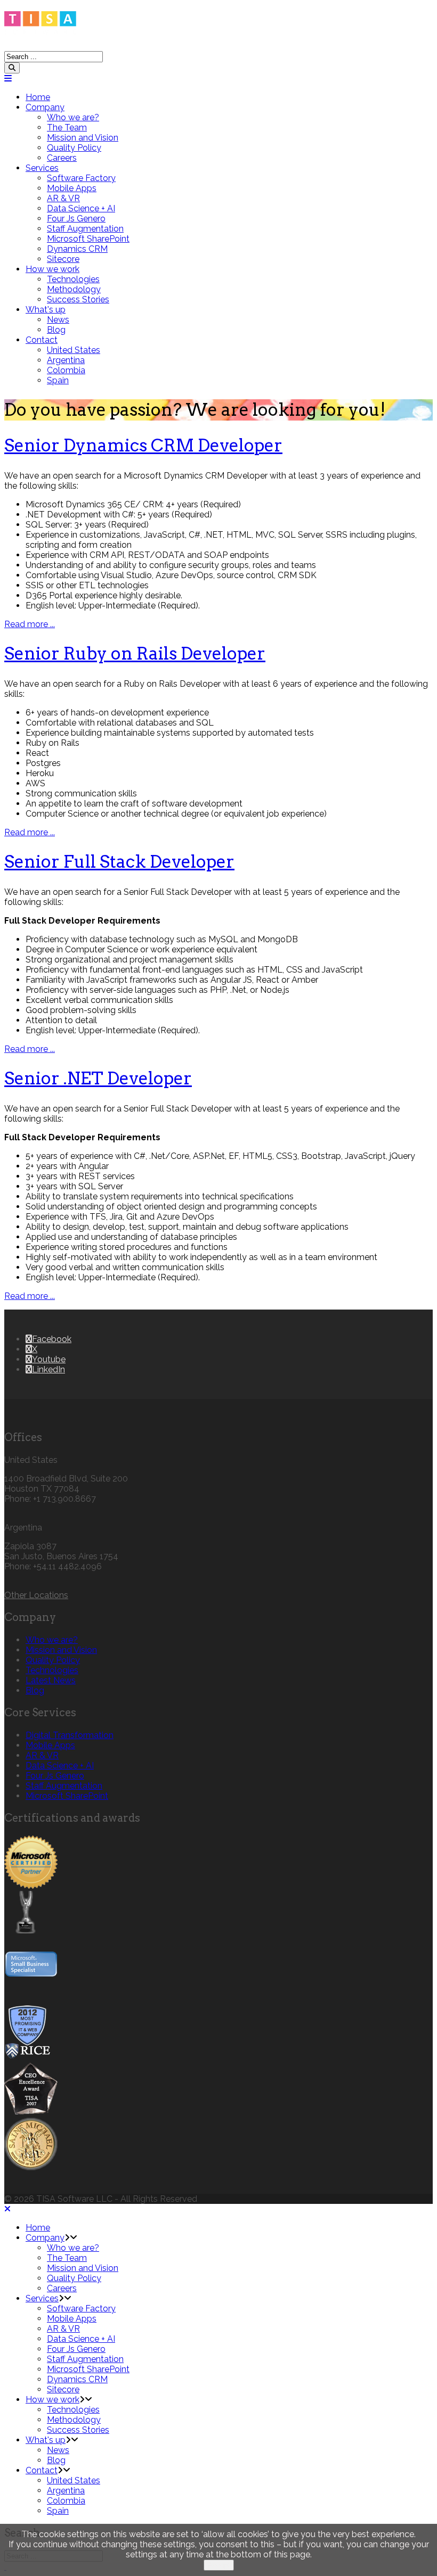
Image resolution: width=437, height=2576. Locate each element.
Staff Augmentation (85, 229)
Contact (42, 340)
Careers (62, 158)
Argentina (66, 360)
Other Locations (36, 1595)
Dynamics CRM (77, 249)
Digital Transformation (70, 1735)
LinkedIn (48, 1369)
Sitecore (63, 259)
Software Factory (81, 178)
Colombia (66, 370)
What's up (46, 310)
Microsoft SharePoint (88, 239)
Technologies (73, 279)
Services (42, 168)
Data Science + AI (81, 208)
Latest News (51, 1680)
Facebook (52, 1339)
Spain (58, 380)
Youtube (49, 1359)
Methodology (74, 289)
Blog (56, 330)
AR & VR (63, 198)
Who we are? (73, 117)
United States (74, 350)
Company (45, 107)
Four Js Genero (76, 219)
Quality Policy (74, 148)
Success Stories (78, 299)
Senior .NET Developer (98, 1078)
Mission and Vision (83, 138)
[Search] (12, 68)
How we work (52, 269)
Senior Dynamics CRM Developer (143, 445)
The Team (67, 127)
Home (38, 97)
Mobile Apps (72, 188)
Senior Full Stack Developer (119, 862)
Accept (219, 2565)
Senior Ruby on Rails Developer (135, 653)
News (58, 320)
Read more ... (30, 624)
